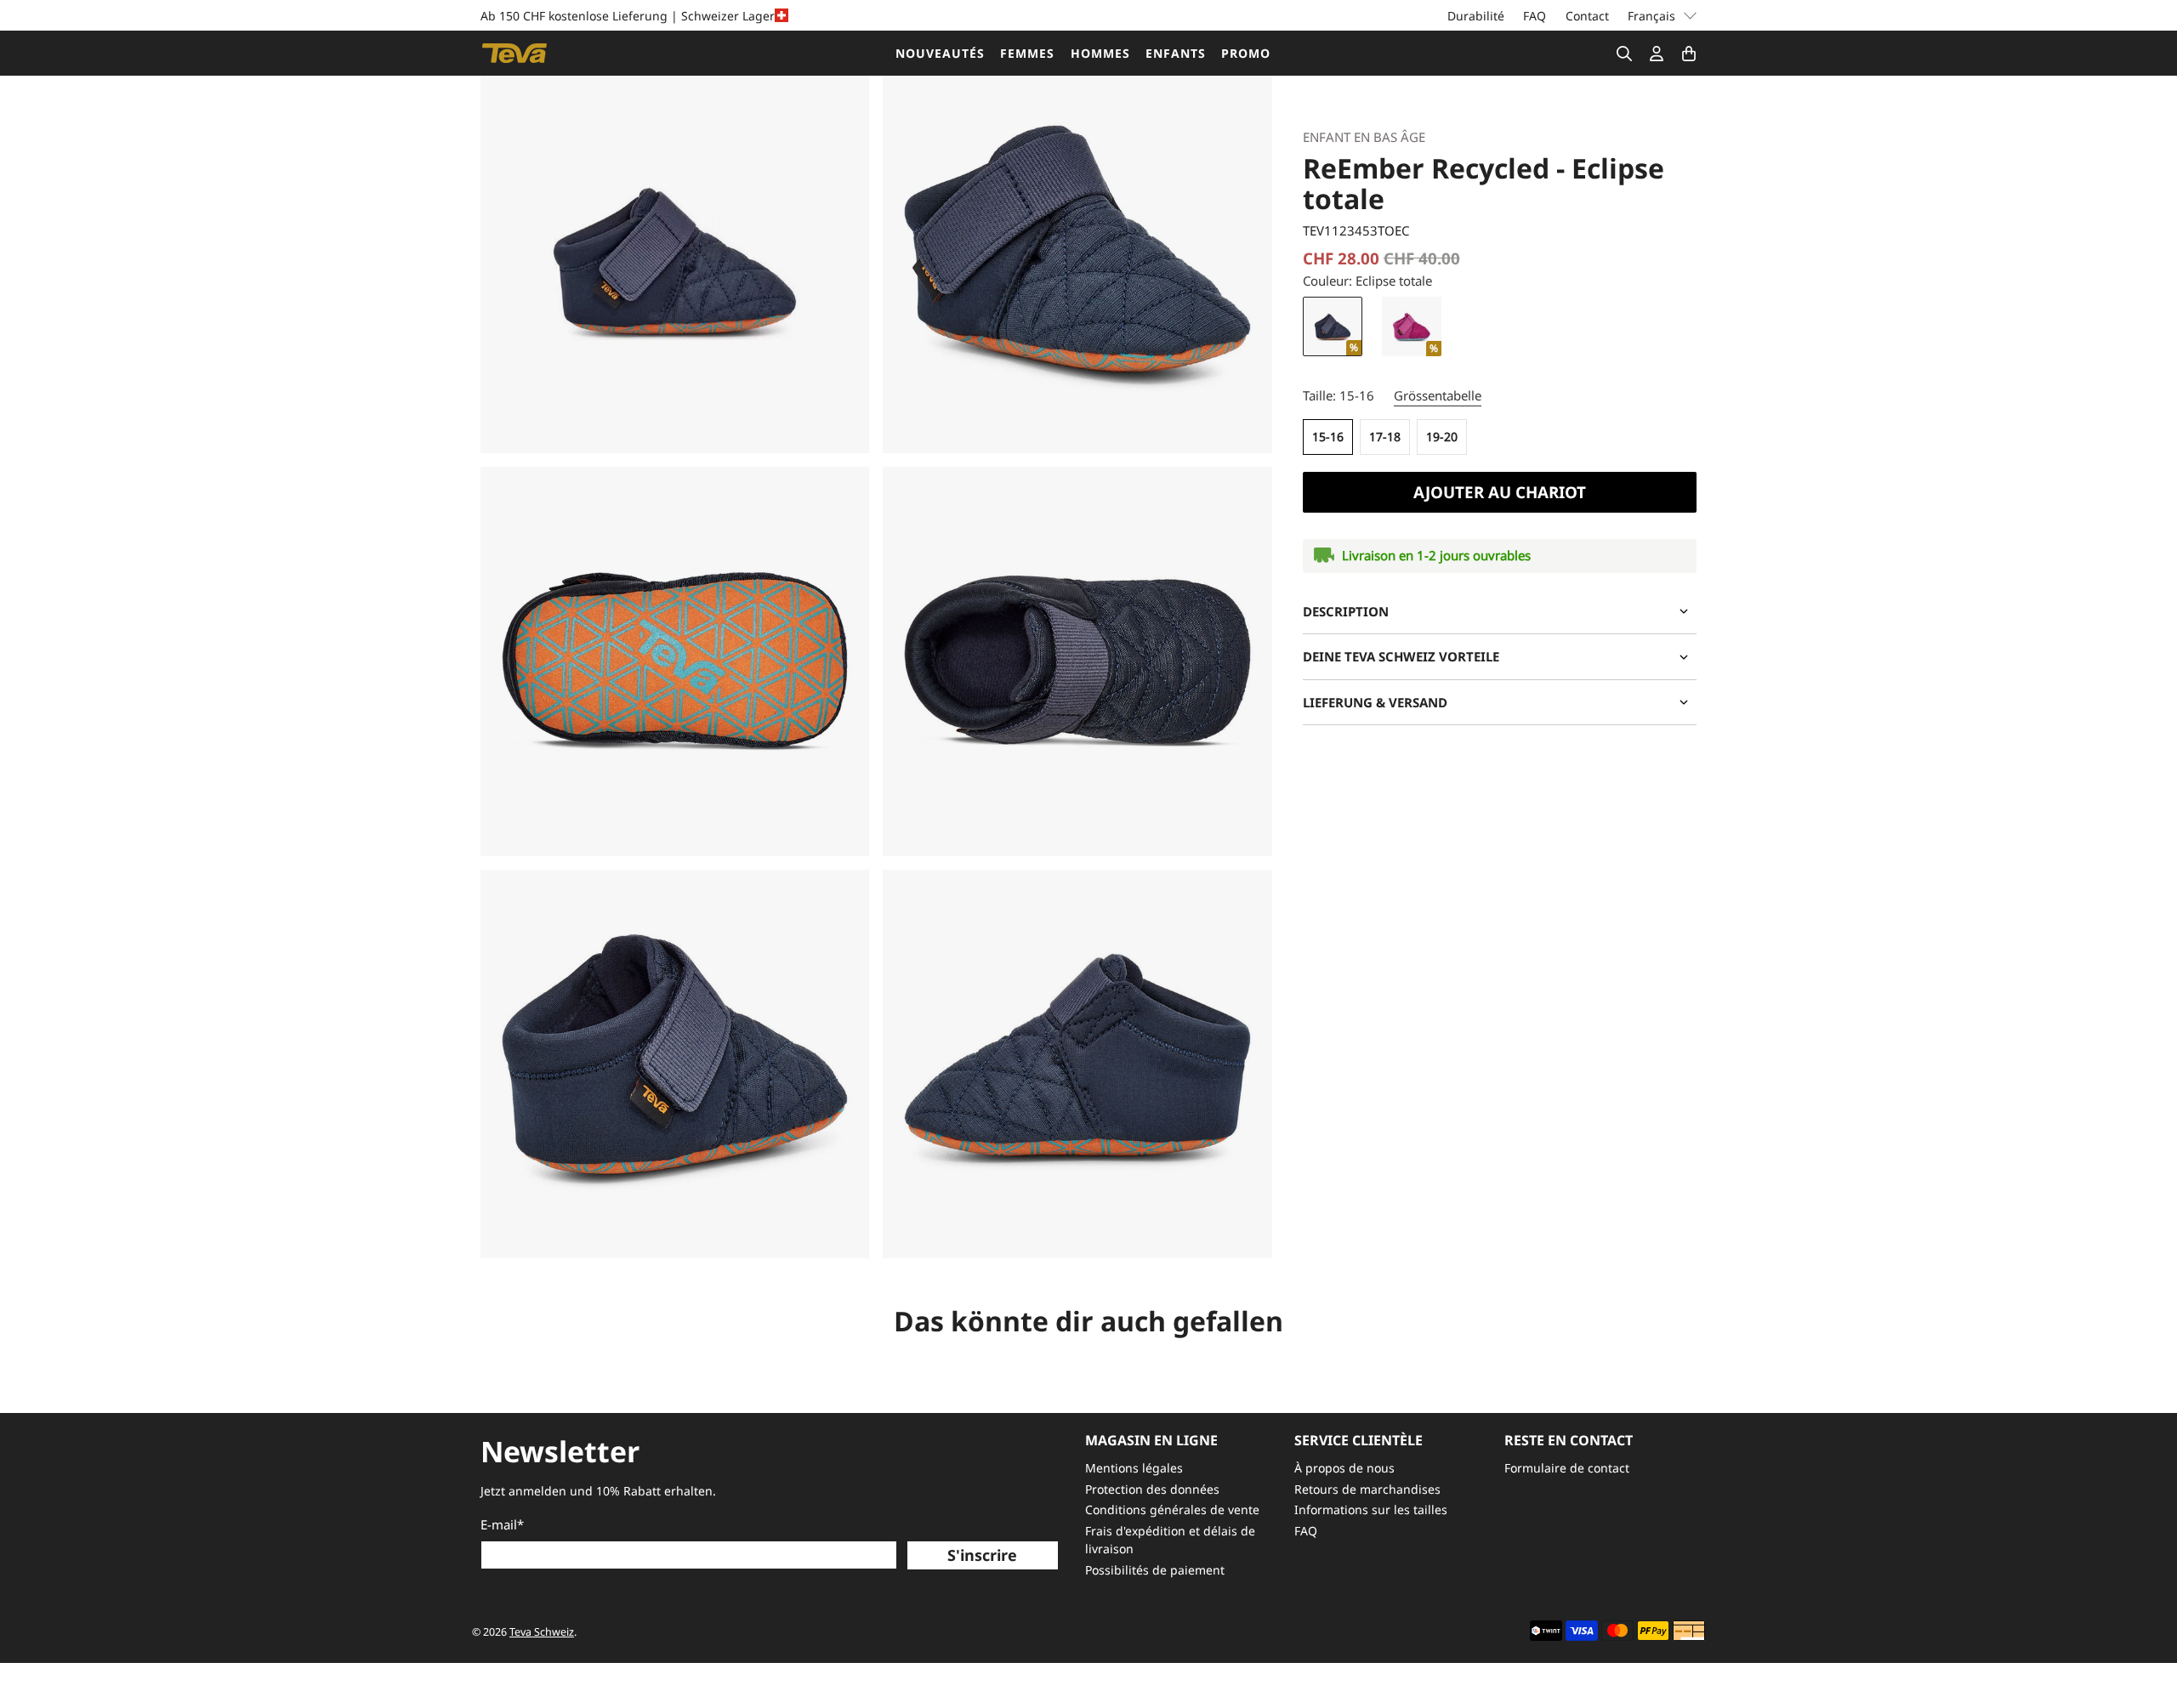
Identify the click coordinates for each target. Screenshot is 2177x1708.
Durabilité (1476, 16)
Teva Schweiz (542, 1632)
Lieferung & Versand (1375, 702)
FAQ (1535, 16)
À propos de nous (1344, 1468)
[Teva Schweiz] (514, 53)
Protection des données (1152, 1489)
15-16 (1328, 437)
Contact (1587, 16)
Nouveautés (940, 53)
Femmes (1027, 53)
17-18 (1385, 437)
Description (1346, 611)
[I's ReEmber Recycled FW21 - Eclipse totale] (1077, 259)
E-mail (502, 1524)
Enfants (1176, 53)
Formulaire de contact (1567, 1468)
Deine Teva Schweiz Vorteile (1401, 656)
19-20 (1442, 437)
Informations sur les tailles (1371, 1509)
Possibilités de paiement (1155, 1570)
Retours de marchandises (1367, 1489)
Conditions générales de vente (1172, 1509)
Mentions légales (1134, 1468)
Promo (1246, 53)
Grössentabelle (1438, 395)
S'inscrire (982, 1555)
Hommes (1100, 53)
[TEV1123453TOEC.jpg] (675, 259)
